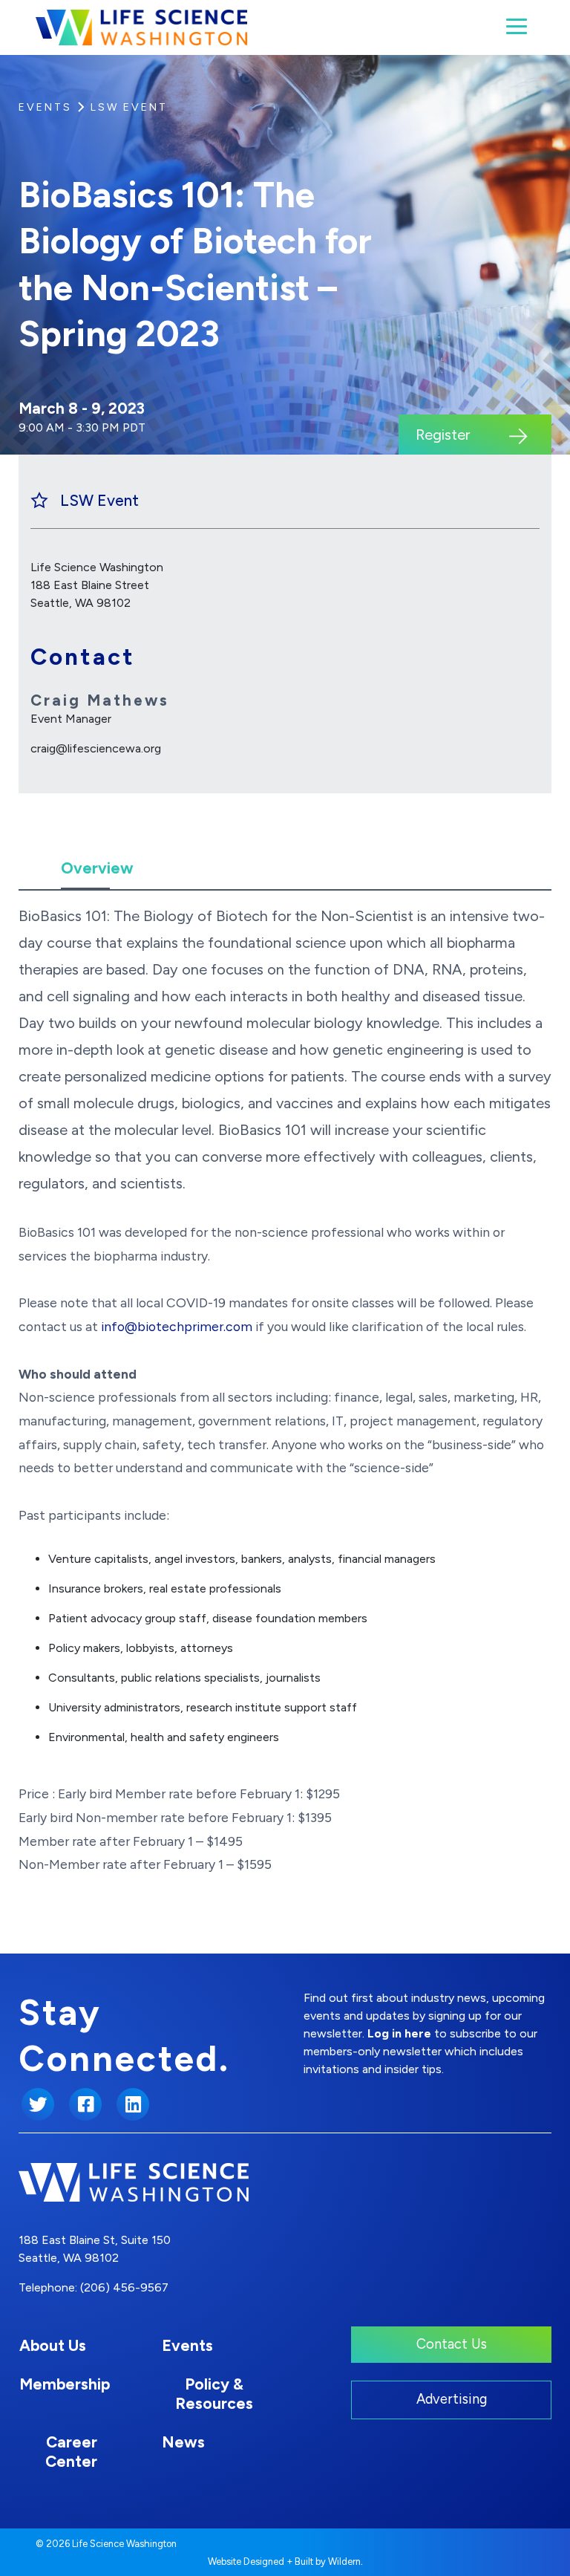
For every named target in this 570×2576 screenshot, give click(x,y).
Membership (65, 2384)
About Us (53, 2345)
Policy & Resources (214, 2394)
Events (45, 107)
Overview (97, 868)
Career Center (71, 2452)
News (183, 2442)
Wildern (344, 2562)
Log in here (399, 2033)
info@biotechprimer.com (177, 1326)
